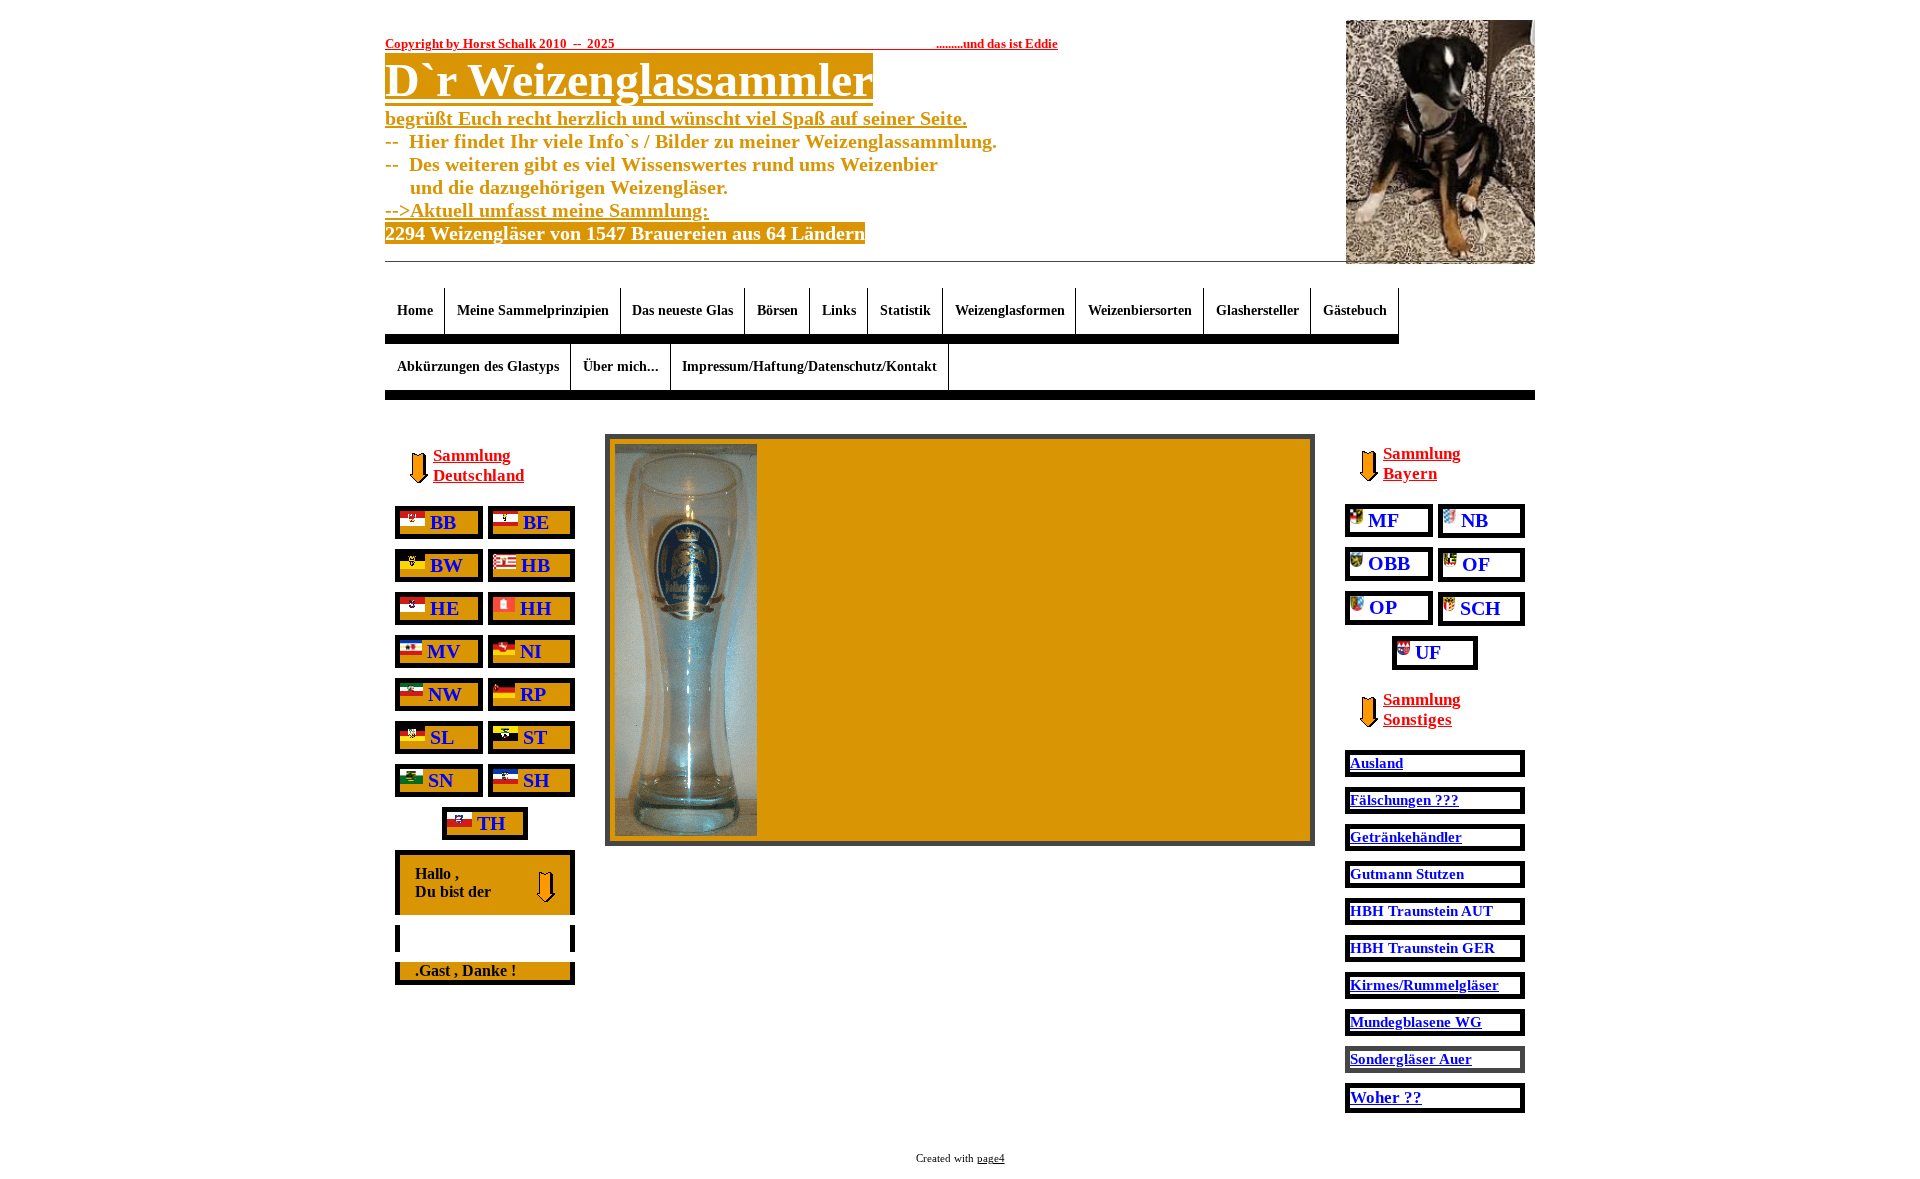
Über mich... (621, 366)
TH (491, 823)
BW (446, 565)
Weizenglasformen (1010, 310)
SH (536, 780)
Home (415, 310)
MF (1383, 520)
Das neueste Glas (682, 310)
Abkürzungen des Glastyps (478, 366)
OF (1476, 564)
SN (440, 780)
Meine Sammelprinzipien (533, 310)
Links (839, 310)
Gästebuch (1355, 310)
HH (536, 608)
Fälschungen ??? (1404, 800)
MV (443, 651)
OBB (1389, 563)
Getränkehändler (1406, 837)
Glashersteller (1257, 310)
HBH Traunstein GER (1422, 948)
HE (444, 608)
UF (1428, 652)
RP (533, 694)
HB (535, 565)
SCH (1480, 608)
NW (445, 694)
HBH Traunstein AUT (1421, 911)
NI (531, 651)
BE (536, 522)
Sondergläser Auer (1411, 1059)
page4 (991, 1158)
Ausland (1376, 763)
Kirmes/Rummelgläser (1424, 985)
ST (535, 737)
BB (443, 522)
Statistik (905, 310)
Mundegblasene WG (1416, 1022)
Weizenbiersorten (1140, 310)
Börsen (777, 310)
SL (442, 737)
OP (1383, 607)
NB (1474, 520)
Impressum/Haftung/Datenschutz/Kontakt (809, 366)
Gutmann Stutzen (1407, 874)
